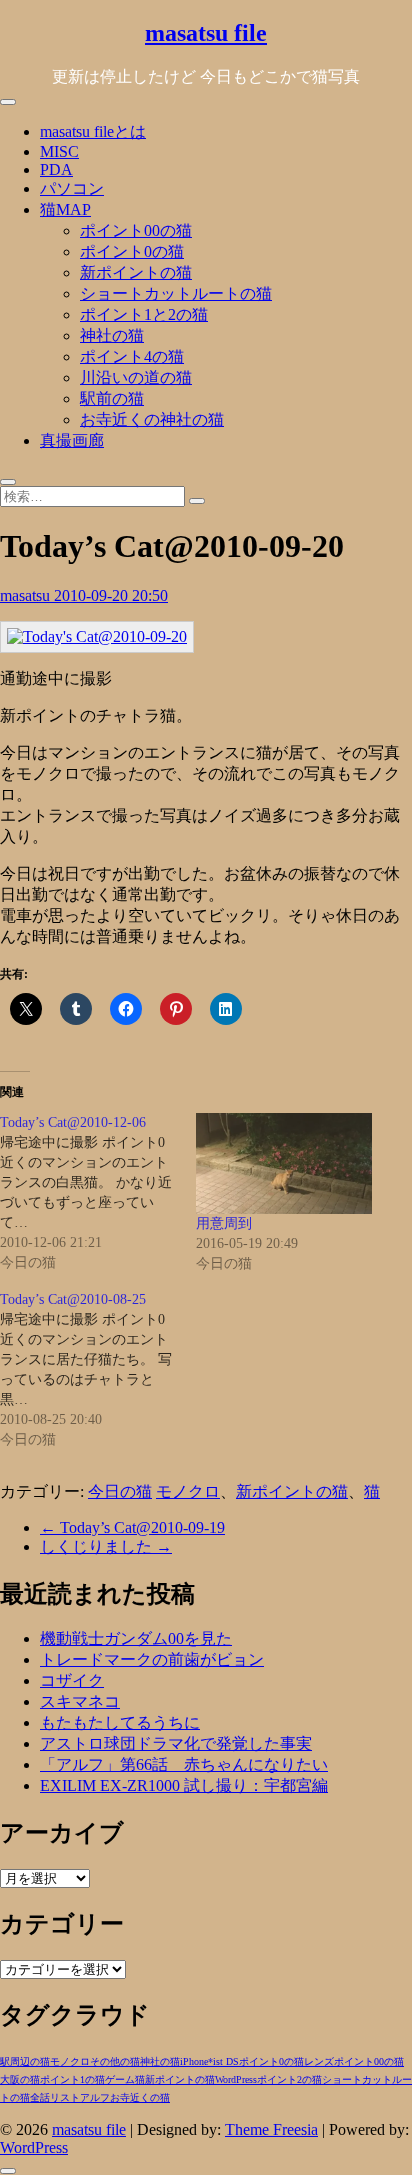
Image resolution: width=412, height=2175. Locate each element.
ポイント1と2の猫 (144, 314)
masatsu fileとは (93, 131)
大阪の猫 (20, 2079)
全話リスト (55, 2097)
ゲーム (120, 2079)
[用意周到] (284, 1163)
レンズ (319, 2061)
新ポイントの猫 (136, 272)
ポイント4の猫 (132, 356)
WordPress (236, 2079)
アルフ (95, 2097)
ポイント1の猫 (72, 2079)
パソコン (72, 188)
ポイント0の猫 (132, 251)
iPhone (194, 2061)
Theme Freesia (271, 2129)
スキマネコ (80, 1701)
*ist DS (223, 2061)
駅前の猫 (112, 398)
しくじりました (106, 1546)
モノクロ (188, 1491)
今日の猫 (120, 1491)
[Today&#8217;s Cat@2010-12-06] (98, 1193)
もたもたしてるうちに (120, 1722)
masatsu (27, 595)
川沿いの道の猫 (136, 377)
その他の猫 (115, 2061)
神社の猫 (112, 335)
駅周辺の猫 (25, 2061)
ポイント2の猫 (289, 2079)
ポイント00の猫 (136, 230)
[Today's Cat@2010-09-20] (97, 636)
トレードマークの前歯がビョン (152, 1659)
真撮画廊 (72, 440)
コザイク (72, 1680)
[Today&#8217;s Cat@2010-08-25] (98, 1370)
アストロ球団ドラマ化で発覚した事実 (176, 1743)
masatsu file (206, 33)
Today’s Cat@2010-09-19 (132, 1527)
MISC (59, 151)
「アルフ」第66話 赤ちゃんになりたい (184, 1764)
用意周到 (224, 1223)
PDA (56, 169)
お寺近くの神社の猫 (152, 419)
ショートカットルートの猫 (176, 293)
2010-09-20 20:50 (111, 595)
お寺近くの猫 (140, 2097)
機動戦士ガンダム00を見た (136, 1638)
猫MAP (65, 209)
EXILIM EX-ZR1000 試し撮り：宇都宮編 (184, 1785)
